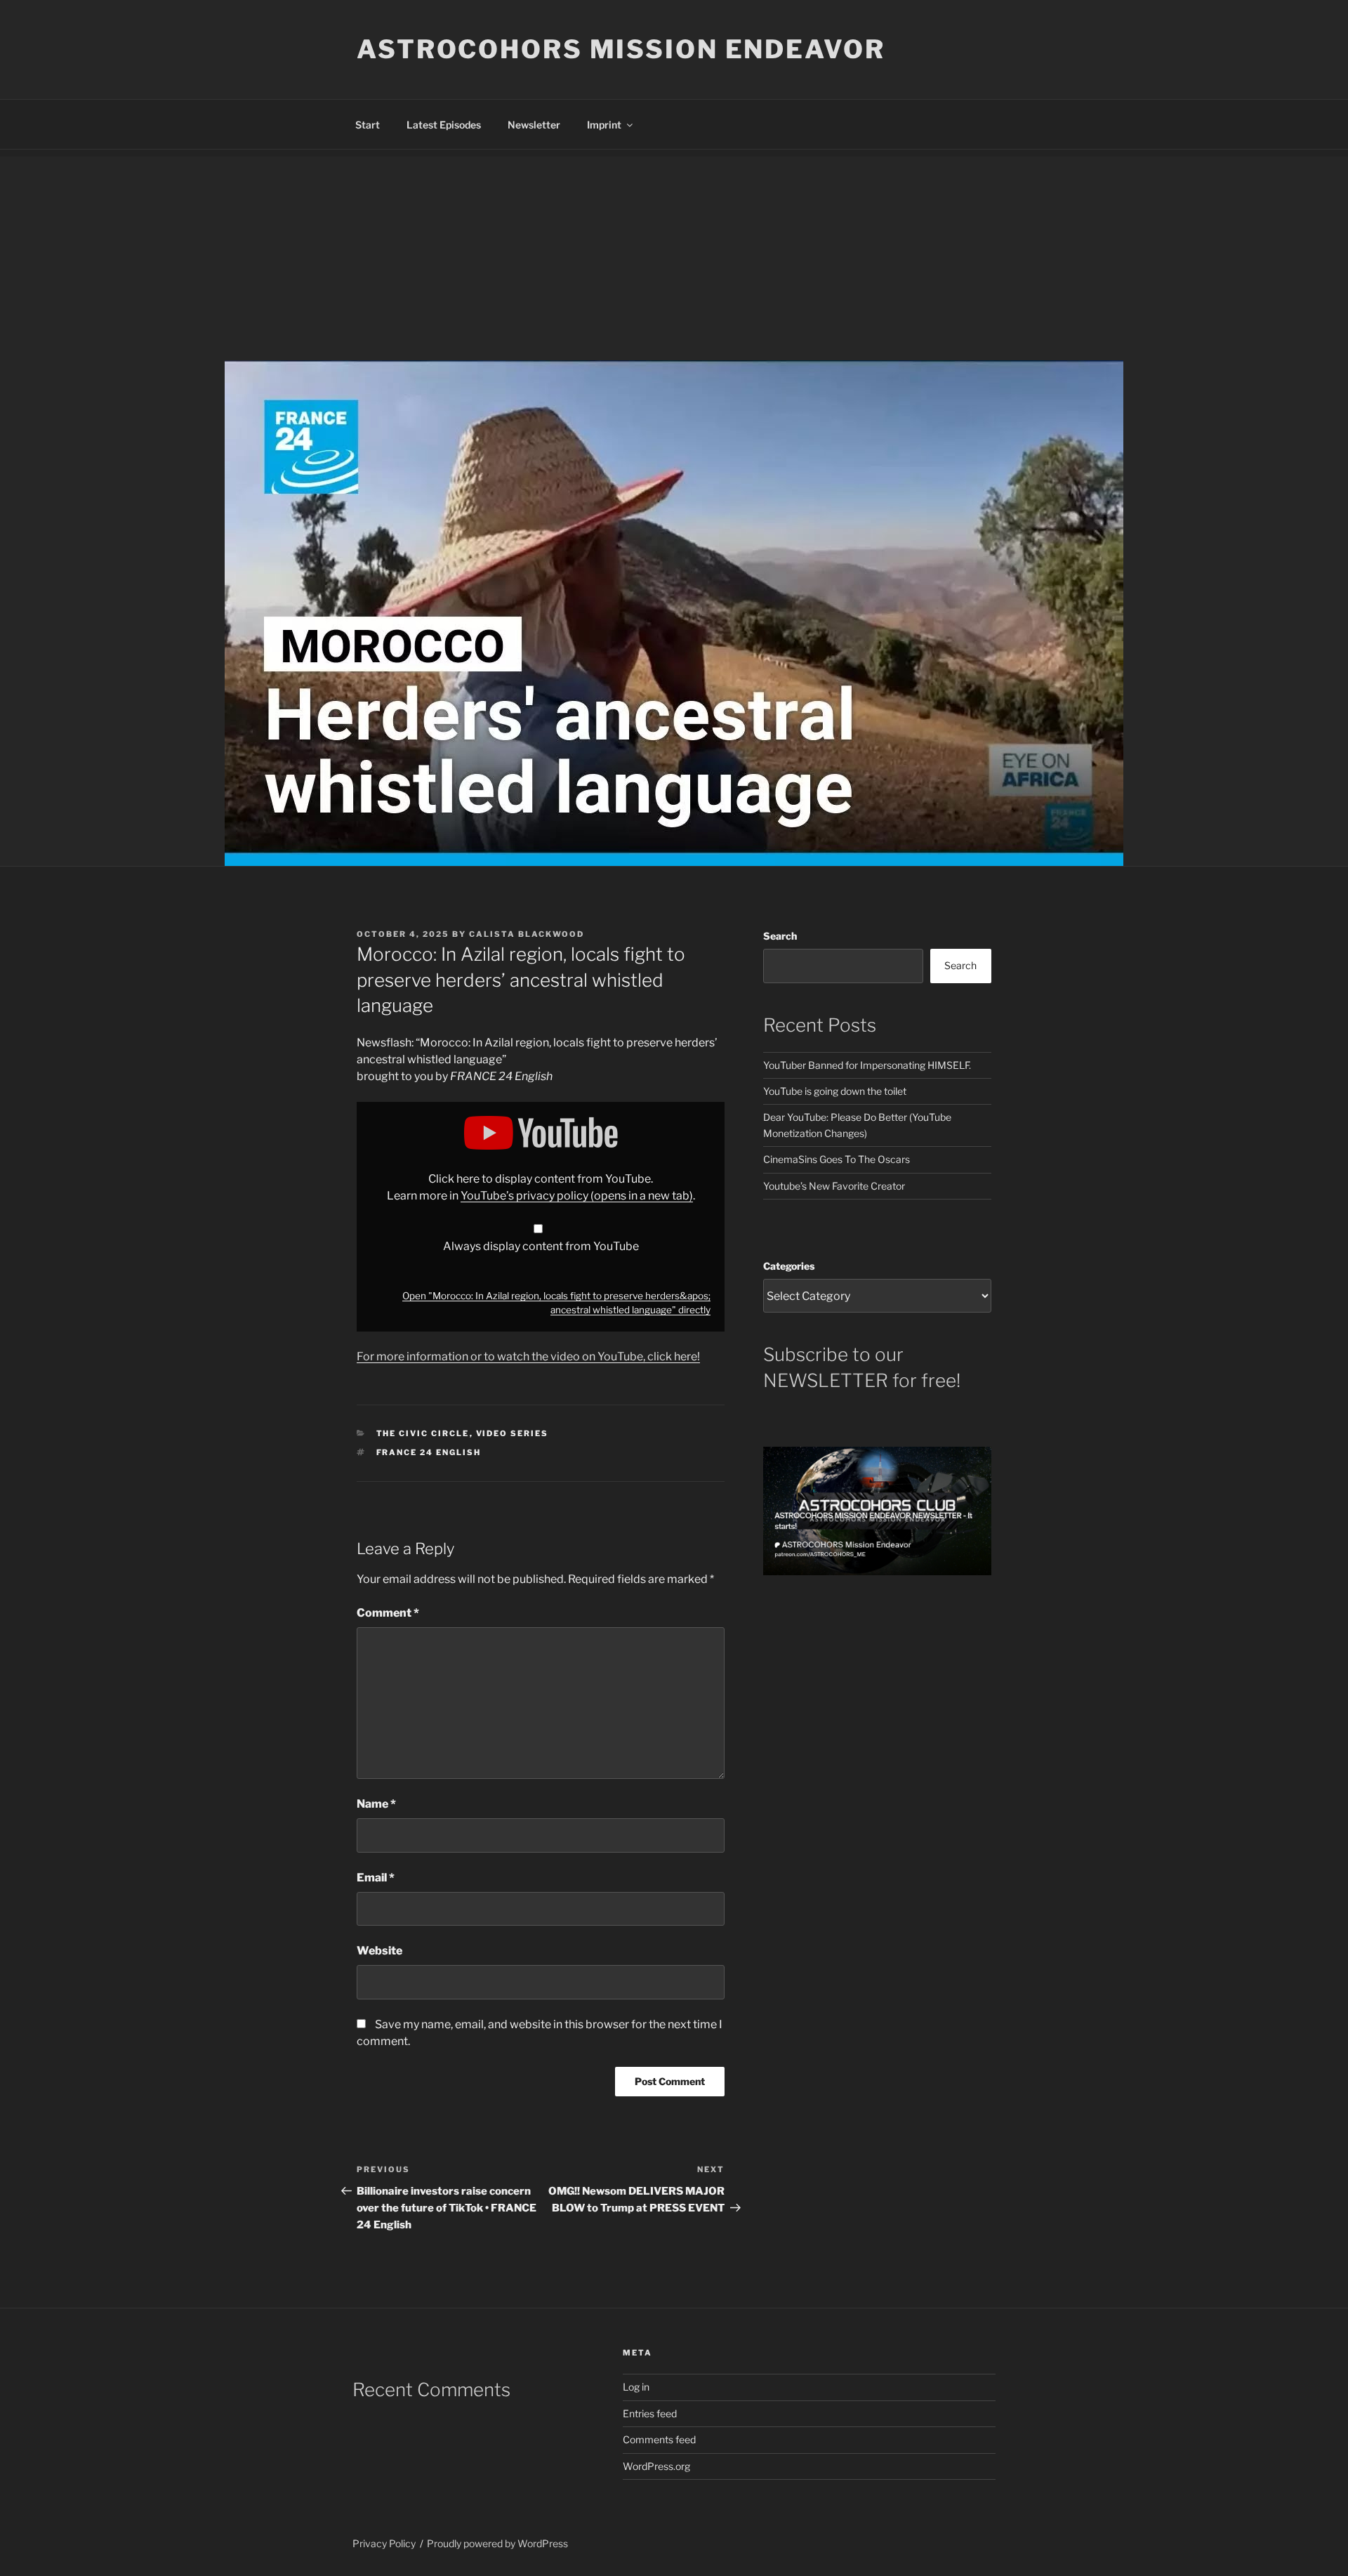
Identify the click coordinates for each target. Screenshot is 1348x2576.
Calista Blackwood (527, 934)
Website (379, 1951)
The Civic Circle (423, 1433)
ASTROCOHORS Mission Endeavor (621, 49)
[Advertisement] (674, 255)
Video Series (513, 1433)
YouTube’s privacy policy (577, 1196)
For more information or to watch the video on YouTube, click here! (528, 1356)
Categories (789, 1266)
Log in (636, 2387)
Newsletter (534, 125)
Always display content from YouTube (541, 1246)
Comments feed (659, 2439)
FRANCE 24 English (429, 1452)
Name (376, 1804)
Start (368, 125)
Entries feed (650, 2413)
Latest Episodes (444, 125)
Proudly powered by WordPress (497, 2543)
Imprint (604, 125)
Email (376, 1878)
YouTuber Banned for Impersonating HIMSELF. (867, 1065)
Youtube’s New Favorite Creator (834, 1186)
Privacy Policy (384, 2543)
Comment (388, 1613)
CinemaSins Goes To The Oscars (837, 1159)
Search (780, 936)
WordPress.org (656, 2466)
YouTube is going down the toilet (835, 1091)
